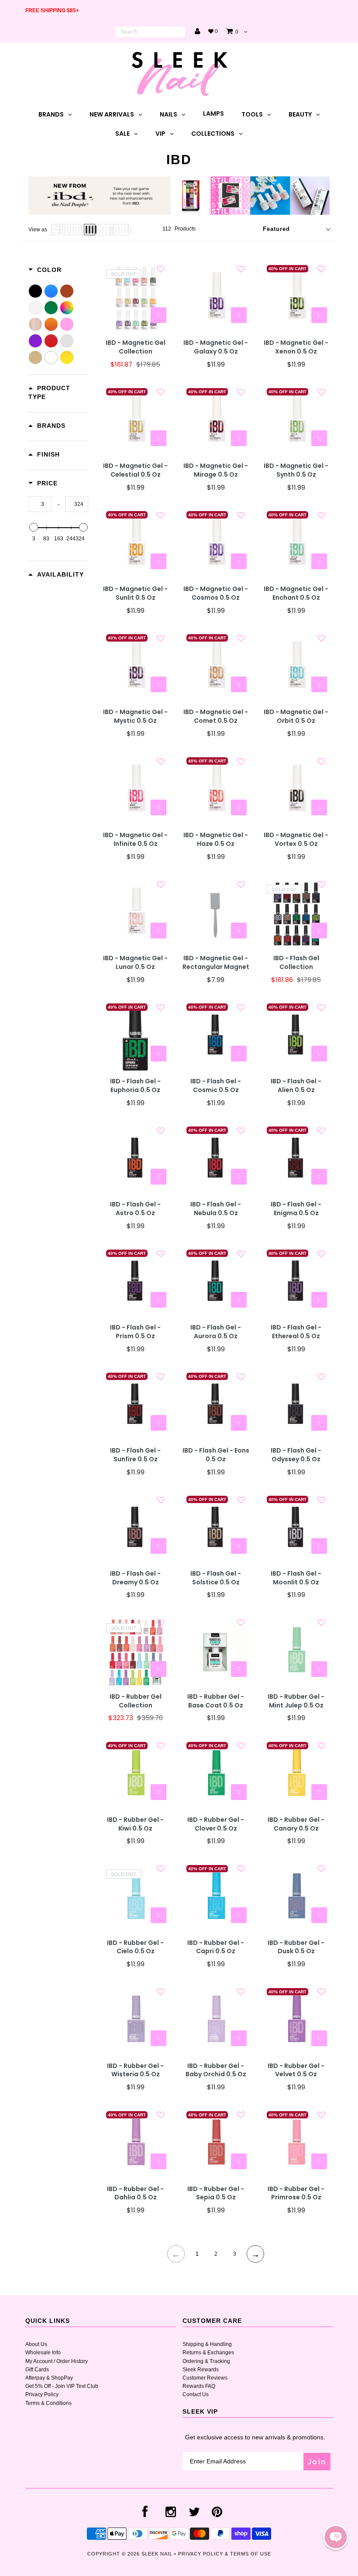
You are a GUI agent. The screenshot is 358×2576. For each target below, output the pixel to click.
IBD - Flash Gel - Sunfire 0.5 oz (135, 1455)
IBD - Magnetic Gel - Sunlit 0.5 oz (135, 593)
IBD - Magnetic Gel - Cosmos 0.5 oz (216, 593)
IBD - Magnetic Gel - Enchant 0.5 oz (296, 593)
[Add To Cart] (239, 315)
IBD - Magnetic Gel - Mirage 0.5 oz (216, 470)
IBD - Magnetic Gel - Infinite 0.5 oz (135, 840)
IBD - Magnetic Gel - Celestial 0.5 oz (135, 470)
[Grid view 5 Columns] (104, 230)
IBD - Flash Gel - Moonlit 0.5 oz (296, 1578)
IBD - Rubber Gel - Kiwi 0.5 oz (135, 1824)
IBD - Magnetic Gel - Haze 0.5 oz (216, 840)
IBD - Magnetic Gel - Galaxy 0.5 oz (216, 347)
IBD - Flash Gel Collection (296, 963)
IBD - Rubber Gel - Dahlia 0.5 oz (135, 2193)
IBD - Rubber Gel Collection (136, 1701)
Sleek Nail (157, 2554)
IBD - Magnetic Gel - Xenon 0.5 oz (296, 347)
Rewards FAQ (199, 2386)
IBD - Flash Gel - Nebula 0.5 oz (216, 1209)
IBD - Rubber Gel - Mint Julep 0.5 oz (296, 1701)
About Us (36, 2344)
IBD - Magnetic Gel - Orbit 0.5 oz (296, 716)
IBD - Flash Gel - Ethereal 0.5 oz (296, 1332)
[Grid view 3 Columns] (77, 230)
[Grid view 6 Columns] (121, 230)
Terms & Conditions (48, 2403)
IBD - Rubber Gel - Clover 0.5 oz (216, 1824)
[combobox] (150, 32)
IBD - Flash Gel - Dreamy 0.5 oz (135, 1578)
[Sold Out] (158, 315)
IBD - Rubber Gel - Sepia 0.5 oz (216, 2193)
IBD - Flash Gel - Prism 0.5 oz (135, 1332)
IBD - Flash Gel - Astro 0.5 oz (135, 1209)
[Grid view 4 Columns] (89, 230)
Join (317, 2461)
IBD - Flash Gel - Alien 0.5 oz (296, 1086)
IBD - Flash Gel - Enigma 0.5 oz (296, 1209)
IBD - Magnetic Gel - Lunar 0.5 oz (135, 963)
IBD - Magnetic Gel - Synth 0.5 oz (296, 470)
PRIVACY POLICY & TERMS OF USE (225, 2554)
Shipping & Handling (207, 2344)
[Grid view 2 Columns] (67, 230)
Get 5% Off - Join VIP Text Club (62, 2386)
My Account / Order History (57, 2361)
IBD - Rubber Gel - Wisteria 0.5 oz (135, 2070)
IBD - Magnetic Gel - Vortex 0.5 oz (296, 840)
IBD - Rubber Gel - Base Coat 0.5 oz (216, 1701)
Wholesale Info (43, 2353)
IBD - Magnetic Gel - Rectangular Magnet (216, 963)
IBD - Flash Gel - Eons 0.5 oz (216, 1455)
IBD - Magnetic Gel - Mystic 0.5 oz (135, 716)
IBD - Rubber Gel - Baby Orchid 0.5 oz (216, 2070)
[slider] (34, 527)
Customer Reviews (205, 2378)
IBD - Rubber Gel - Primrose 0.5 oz (296, 2193)
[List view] (56, 230)
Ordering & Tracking (206, 2361)
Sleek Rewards (201, 2370)
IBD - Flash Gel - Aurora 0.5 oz (216, 1332)
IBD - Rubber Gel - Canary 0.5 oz (296, 1824)
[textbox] (40, 504)
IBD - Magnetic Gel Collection (136, 347)
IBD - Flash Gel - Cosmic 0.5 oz (216, 1086)
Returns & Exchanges (208, 2353)
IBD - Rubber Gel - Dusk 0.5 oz (296, 1947)
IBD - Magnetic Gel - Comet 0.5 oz (216, 716)
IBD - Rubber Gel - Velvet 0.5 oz (296, 2070)
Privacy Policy (42, 2394)
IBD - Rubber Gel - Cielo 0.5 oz (135, 1947)
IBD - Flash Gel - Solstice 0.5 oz (216, 1578)
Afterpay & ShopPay (49, 2378)
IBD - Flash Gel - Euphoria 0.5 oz (135, 1086)
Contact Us (196, 2394)
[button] (336, 2537)
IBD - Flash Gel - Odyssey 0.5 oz (296, 1455)
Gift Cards (37, 2370)
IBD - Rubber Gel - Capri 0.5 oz (216, 1947)
